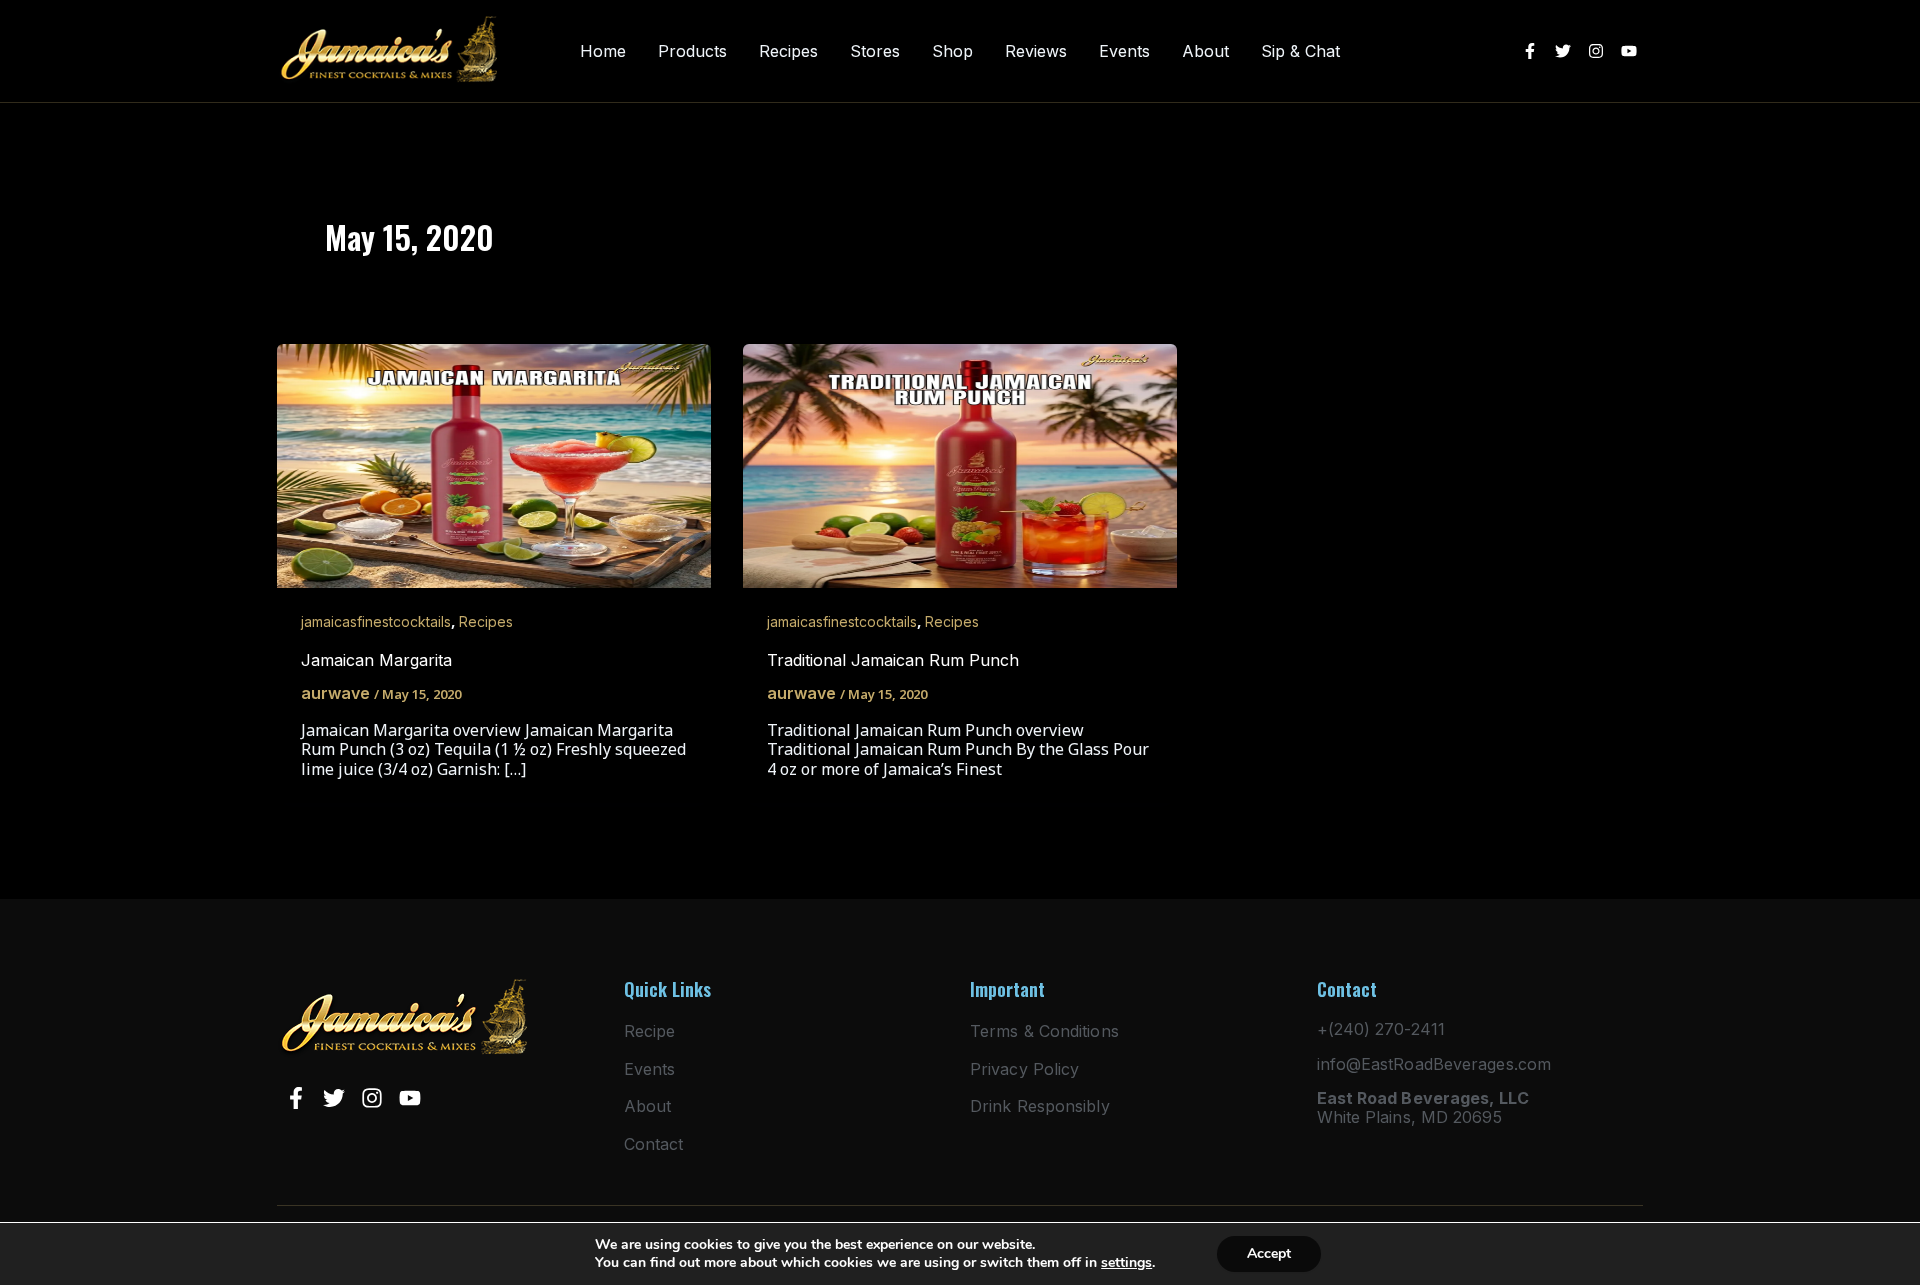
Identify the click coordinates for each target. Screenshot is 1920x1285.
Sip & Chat (1300, 51)
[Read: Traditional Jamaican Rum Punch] (960, 465)
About (1205, 51)
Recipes (788, 51)
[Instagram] (1596, 51)
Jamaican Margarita (376, 660)
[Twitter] (1563, 51)
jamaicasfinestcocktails (376, 621)
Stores (875, 51)
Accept (1269, 1253)
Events (1124, 51)
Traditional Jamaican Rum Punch (893, 660)
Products (692, 51)
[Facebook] (1530, 51)
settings (1126, 1263)
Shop (952, 51)
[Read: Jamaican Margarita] (494, 465)
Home (603, 51)
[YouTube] (1629, 51)
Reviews (1036, 51)
